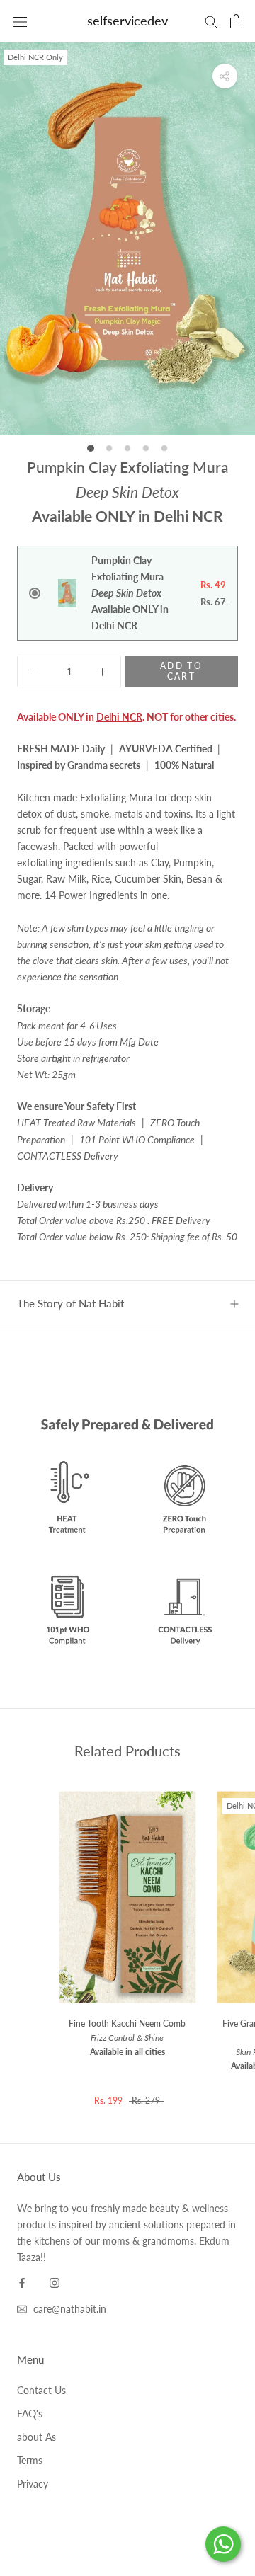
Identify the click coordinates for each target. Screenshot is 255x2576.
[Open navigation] (20, 21)
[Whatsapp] (223, 2544)
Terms (30, 2460)
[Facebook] (22, 2281)
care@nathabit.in (70, 2309)
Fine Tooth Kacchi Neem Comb (127, 2038)
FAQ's (30, 2414)
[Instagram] (55, 2281)
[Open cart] (236, 21)
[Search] (211, 21)
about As (36, 2437)
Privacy (33, 2484)
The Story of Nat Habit (70, 1303)
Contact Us (41, 2390)
